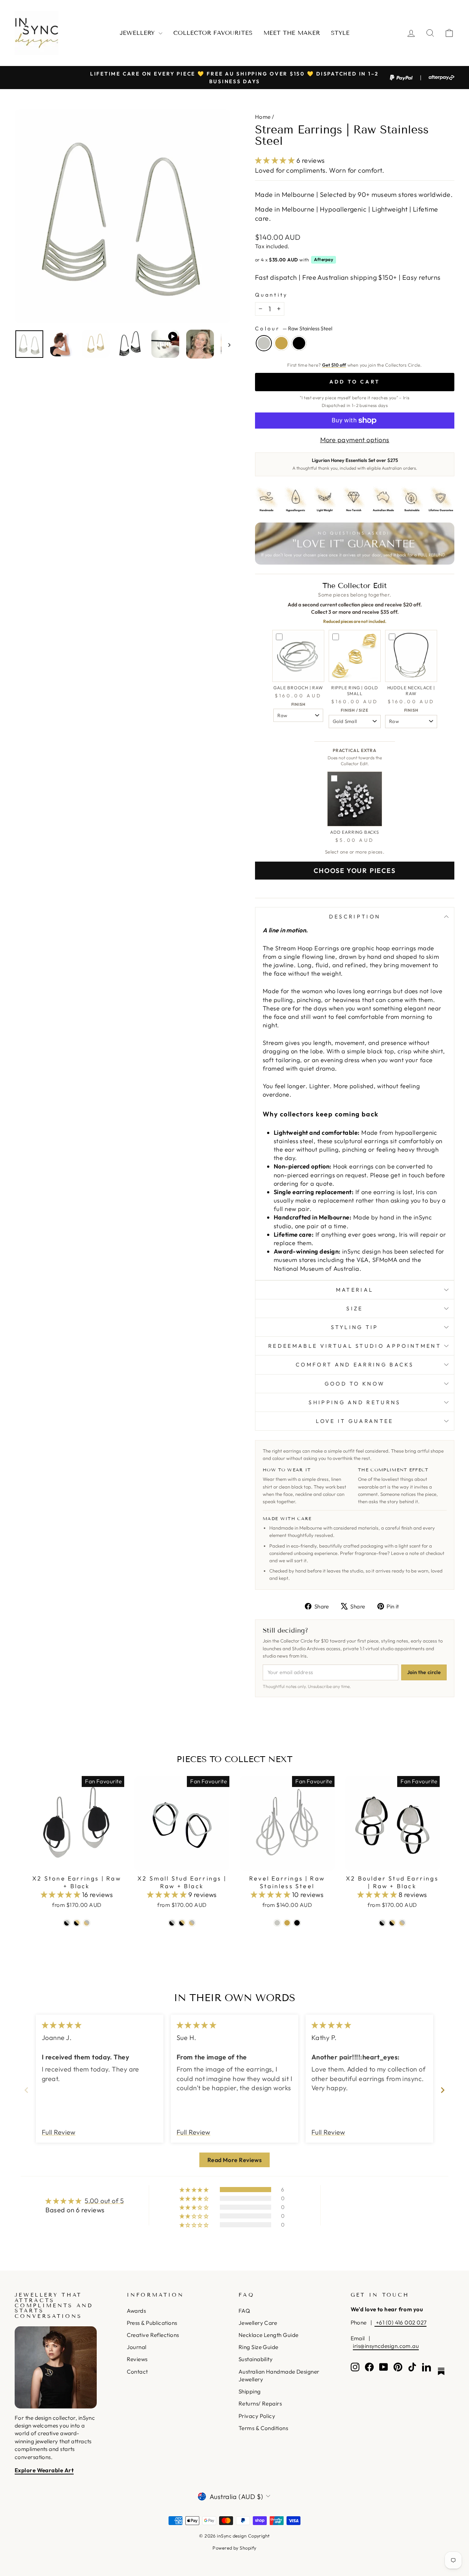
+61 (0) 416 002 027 (400, 2322)
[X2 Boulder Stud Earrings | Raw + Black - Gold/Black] (392, 1923)
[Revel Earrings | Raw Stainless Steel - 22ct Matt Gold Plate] (287, 1923)
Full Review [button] (59, 2132)
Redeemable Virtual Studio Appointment (355, 1346)
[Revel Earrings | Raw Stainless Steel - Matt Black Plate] (297, 1923)
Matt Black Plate (299, 343)
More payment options (355, 440)
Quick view (77, 1862)
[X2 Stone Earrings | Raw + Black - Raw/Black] (67, 1923)
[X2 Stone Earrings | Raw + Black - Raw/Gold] (87, 1923)
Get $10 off (334, 365)
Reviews (137, 2359)
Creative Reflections (153, 2335)
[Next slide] (443, 2090)
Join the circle (424, 1672)
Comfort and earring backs (355, 1365)
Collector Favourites (213, 33)
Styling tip (355, 1327)
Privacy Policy (257, 2416)
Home (263, 117)
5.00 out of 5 (104, 2201)
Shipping (250, 2391)
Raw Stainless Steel (264, 343)
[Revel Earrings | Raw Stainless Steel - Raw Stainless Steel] (277, 1923)
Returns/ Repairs (260, 2403)
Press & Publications (152, 2323)
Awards (136, 2311)
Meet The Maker (292, 33)
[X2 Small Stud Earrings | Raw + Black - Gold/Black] (182, 1923)
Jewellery (138, 33)
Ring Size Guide (258, 2347)
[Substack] (441, 2371)
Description (355, 917)
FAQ (244, 2311)
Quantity (272, 295)
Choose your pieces (354, 871)
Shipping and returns (354, 1402)
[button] (276, 160)
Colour (294, 329)
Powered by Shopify (234, 2548)
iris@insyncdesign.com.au (386, 2346)
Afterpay (324, 259)
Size (354, 1309)
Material (355, 1290)
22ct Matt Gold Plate (281, 343)
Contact (137, 2372)
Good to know (355, 1384)
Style (340, 33)
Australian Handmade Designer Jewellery (279, 2375)
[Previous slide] (26, 2090)
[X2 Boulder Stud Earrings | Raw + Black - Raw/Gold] (402, 1923)
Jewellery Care (258, 2323)
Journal (137, 2347)
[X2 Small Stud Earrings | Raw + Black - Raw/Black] (172, 1923)
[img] (62, 2025)
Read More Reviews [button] (235, 2160)
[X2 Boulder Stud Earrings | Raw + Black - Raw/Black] (382, 1923)
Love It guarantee (354, 1421)
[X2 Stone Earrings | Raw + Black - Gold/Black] (77, 1923)
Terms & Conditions (263, 2428)
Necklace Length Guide (268, 2335)
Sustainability (256, 2359)
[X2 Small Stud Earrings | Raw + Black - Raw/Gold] (192, 1923)
